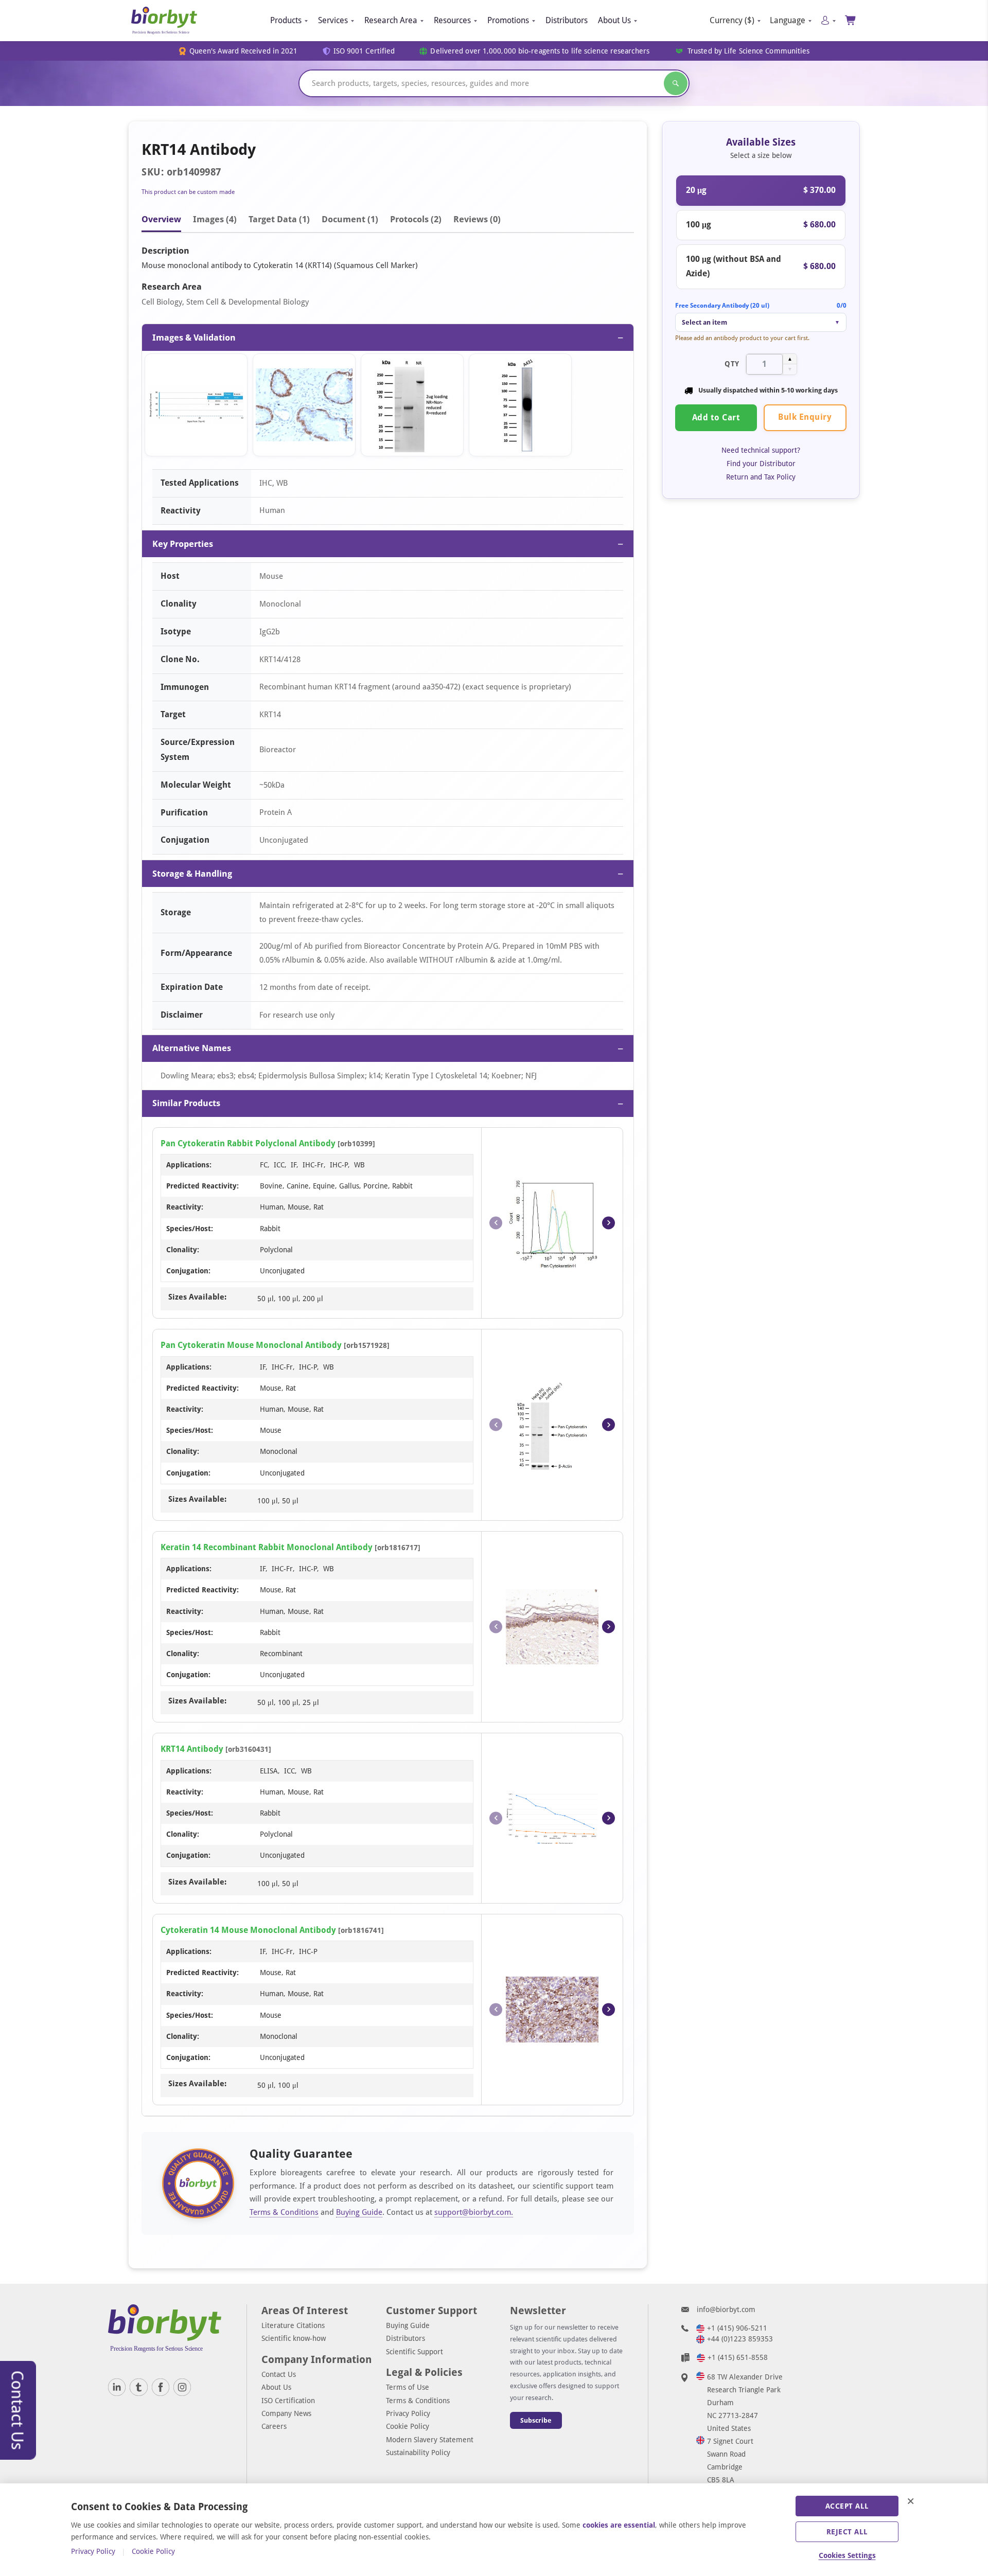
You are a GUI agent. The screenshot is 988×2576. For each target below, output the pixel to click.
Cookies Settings (847, 2555)
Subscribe (536, 2420)
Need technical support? (761, 450)
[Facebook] (161, 2387)
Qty (732, 364)
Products (286, 20)
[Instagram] (182, 2387)
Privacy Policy (408, 2413)
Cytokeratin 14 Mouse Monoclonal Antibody (248, 1930)
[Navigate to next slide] (608, 1223)
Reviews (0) (477, 219)
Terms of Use (408, 2387)
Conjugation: (188, 1271)
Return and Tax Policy (761, 477)
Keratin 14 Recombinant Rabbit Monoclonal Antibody (267, 1547)
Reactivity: (185, 1207)
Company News (286, 2413)
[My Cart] (851, 20)
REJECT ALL (847, 2532)
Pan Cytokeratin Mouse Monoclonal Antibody (251, 1345)
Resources (452, 20)
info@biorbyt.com (726, 2309)
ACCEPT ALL (847, 2506)
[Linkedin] (117, 2387)
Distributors (567, 20)
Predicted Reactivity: (202, 1186)
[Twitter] (138, 2387)
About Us (614, 20)
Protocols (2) (416, 219)
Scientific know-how (294, 2338)
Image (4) (215, 219)
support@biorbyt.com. (474, 2212)
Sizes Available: (197, 1297)
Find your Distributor (761, 464)
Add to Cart (716, 418)
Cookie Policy (408, 2426)
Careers (274, 2426)
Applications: (189, 1165)
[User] (828, 20)
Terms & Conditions (284, 2212)
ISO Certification (288, 2401)
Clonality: (183, 1250)
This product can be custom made (188, 192)
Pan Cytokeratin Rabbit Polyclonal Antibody (248, 1143)
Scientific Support (414, 2352)
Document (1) (350, 219)
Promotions (508, 20)
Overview (161, 219)
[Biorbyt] (164, 21)
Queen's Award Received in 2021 (244, 51)
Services (333, 20)
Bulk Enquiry (805, 417)
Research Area (391, 20)
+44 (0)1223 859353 (740, 2339)
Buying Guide (359, 2212)
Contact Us (279, 2374)
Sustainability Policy (418, 2453)
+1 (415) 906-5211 (737, 2328)
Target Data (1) (279, 219)
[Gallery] (388, 407)
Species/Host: (190, 1229)
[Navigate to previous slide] (496, 1223)
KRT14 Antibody (192, 1749)
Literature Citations (293, 2325)
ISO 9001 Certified (364, 51)
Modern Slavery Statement (430, 2440)
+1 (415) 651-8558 (738, 2357)
